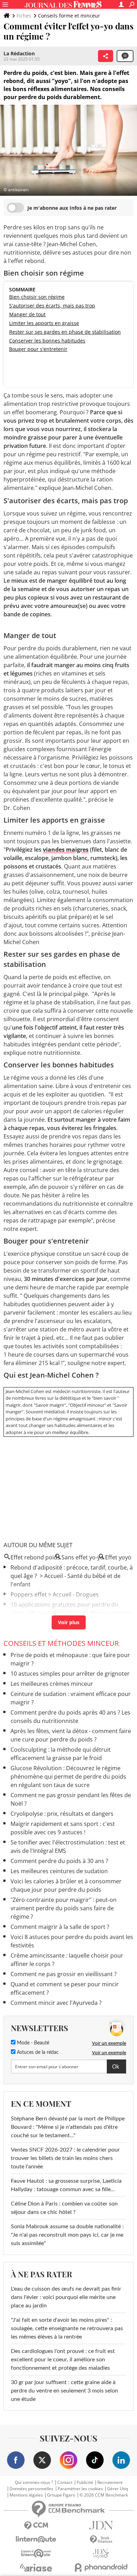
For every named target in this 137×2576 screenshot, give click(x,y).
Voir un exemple (109, 2043)
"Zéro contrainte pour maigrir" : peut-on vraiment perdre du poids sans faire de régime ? (64, 1908)
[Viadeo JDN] (101, 2553)
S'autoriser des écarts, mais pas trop (52, 306)
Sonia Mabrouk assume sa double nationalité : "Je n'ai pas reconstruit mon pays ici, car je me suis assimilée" (67, 2235)
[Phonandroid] (101, 2567)
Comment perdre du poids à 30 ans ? (59, 1861)
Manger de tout (27, 314)
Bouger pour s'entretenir (38, 349)
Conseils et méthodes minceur (61, 1643)
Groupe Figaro (61, 2495)
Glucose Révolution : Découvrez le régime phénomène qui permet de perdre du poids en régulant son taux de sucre (68, 1777)
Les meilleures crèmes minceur (52, 1684)
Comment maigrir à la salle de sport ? (60, 1927)
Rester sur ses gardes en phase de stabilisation (65, 332)
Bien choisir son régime (37, 297)
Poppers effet (29, 1594)
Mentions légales (26, 2495)
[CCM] (36, 2526)
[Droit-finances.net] (101, 2540)
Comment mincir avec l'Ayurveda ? (56, 2003)
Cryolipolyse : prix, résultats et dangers (62, 1814)
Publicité (85, 2482)
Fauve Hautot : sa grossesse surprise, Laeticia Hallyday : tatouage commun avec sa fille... (66, 2185)
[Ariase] (36, 2568)
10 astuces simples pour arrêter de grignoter (70, 1674)
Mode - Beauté (32, 2043)
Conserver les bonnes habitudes (47, 341)
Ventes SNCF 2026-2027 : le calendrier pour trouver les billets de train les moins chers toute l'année (65, 2158)
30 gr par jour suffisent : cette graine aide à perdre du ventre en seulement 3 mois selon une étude (64, 2391)
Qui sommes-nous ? (34, 2482)
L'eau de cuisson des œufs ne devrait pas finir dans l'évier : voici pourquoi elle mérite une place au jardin (66, 2297)
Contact (65, 2482)
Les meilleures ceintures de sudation (59, 1871)
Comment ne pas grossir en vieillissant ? (64, 1974)
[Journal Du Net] (101, 2525)
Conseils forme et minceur (69, 16)
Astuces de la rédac (37, 2052)
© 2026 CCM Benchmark (104, 2495)
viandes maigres (66, 850)
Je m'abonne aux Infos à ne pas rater (72, 208)
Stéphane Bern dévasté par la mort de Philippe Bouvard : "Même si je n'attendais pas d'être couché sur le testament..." (68, 2127)
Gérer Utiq (118, 2489)
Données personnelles (31, 2489)
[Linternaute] (36, 2539)
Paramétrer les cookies (80, 2489)
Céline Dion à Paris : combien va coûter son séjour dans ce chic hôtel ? (64, 2208)
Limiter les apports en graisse (44, 323)
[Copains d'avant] (36, 2553)
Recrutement (110, 2482)
